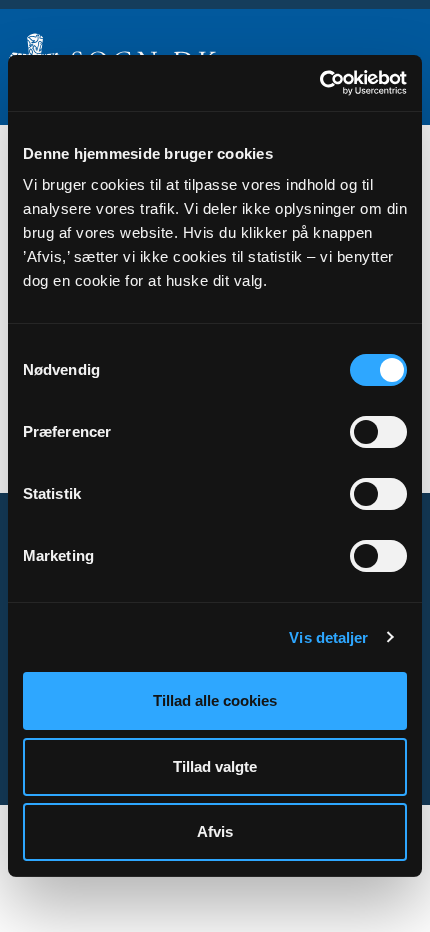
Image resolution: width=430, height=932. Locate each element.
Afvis (215, 831)
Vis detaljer (328, 637)
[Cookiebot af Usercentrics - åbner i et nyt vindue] (319, 83)
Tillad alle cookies (215, 700)
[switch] (378, 432)
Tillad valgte (215, 766)
